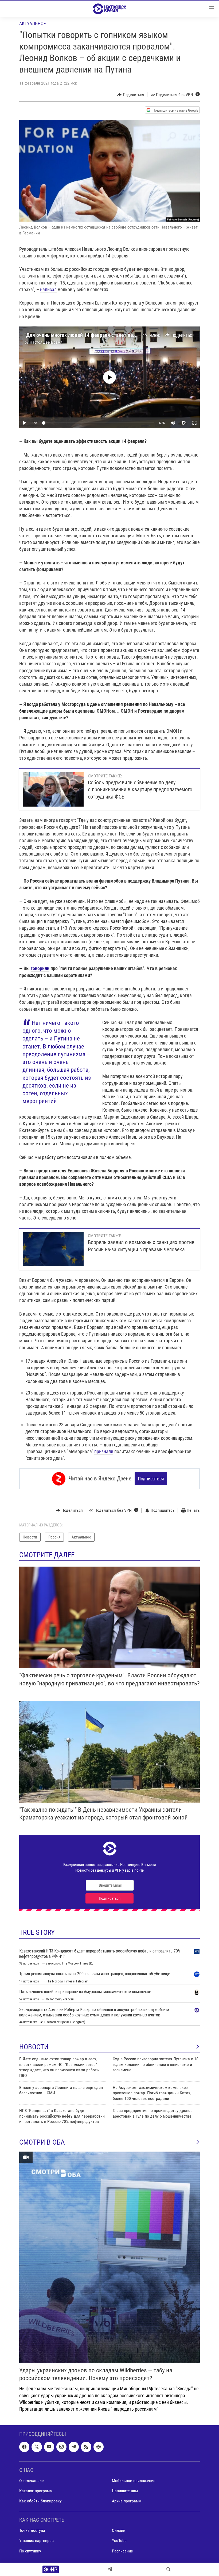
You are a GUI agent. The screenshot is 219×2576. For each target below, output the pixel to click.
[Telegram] (110, 2569)
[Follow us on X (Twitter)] (37, 2447)
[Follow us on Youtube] (49, 2447)
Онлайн (119, 2531)
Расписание (122, 2551)
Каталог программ (36, 2491)
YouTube (119, 2541)
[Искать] (169, 2569)
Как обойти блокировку (40, 2501)
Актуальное (33, 23)
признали (104, 1451)
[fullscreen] (194, 423)
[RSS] (86, 2447)
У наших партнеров (36, 2541)
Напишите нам (125, 2491)
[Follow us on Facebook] (24, 2447)
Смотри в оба (42, 2142)
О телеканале (32, 2481)
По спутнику (30, 2551)
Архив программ (127, 2501)
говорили (40, 968)
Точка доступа (32, 2531)
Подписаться (151, 1479)
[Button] (131, 95)
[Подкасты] (99, 2447)
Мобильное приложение (134, 2481)
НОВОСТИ (34, 2047)
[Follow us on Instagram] (61, 2447)
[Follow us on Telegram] (74, 2447)
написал (48, 289)
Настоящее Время (46, 342)
